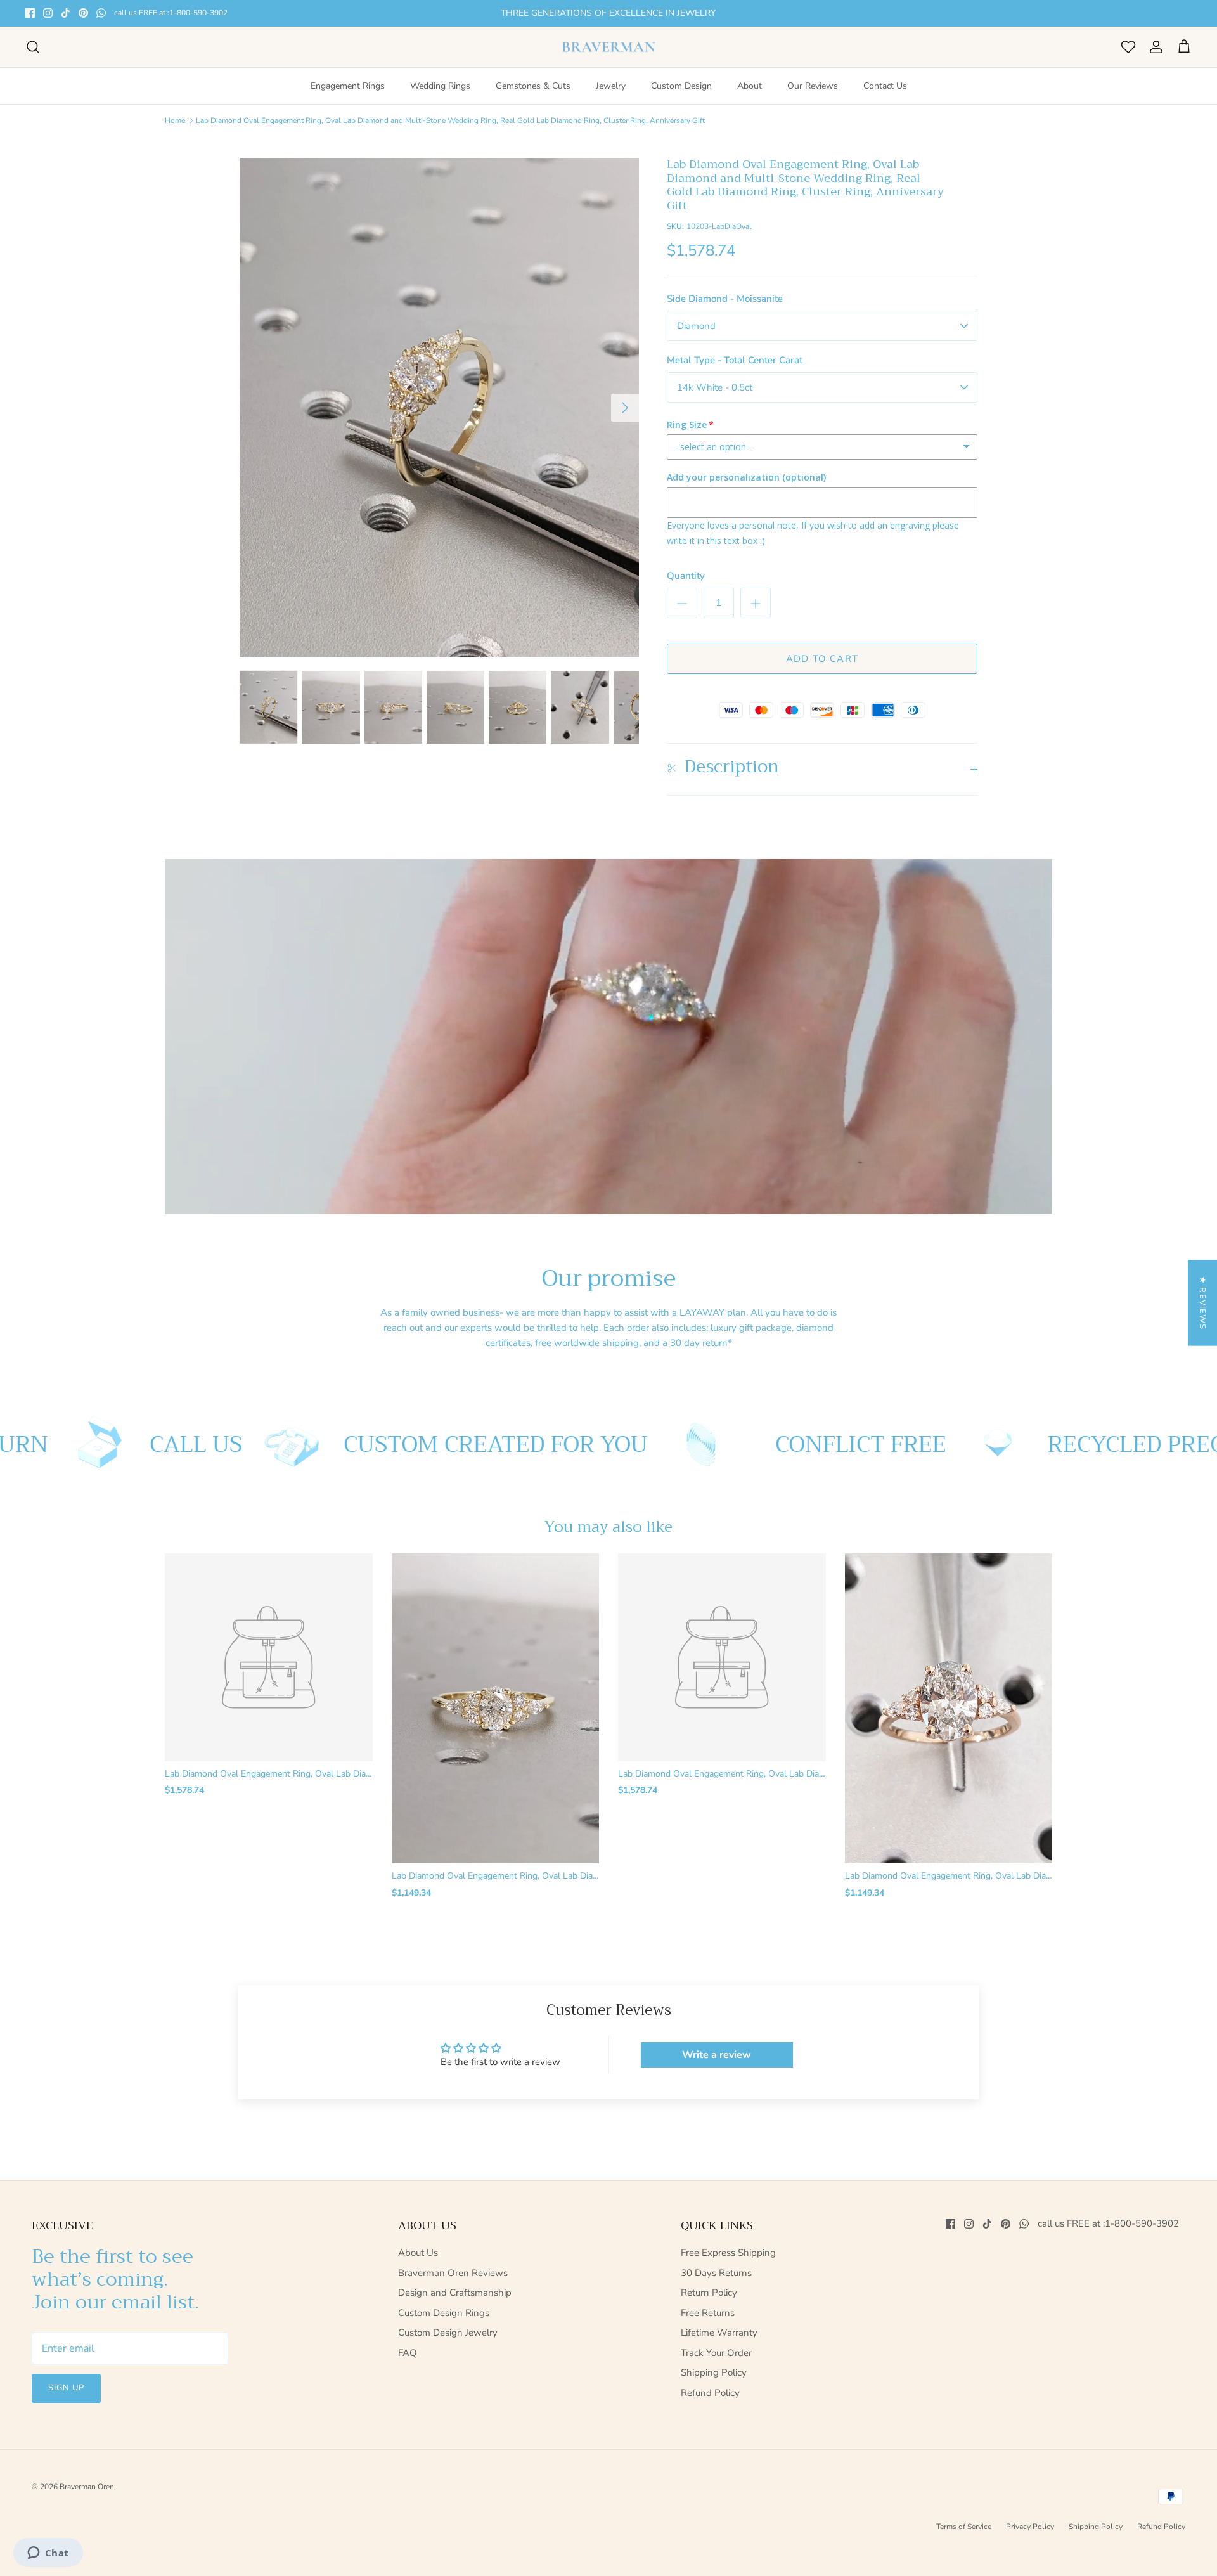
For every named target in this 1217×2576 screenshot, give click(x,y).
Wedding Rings (440, 86)
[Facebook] (30, 13)
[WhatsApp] (101, 13)
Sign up (66, 2388)
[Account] (1154, 47)
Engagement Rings (348, 86)
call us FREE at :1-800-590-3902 (171, 13)
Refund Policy (710, 2393)
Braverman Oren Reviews (453, 2273)
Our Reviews (813, 86)
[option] (439, 408)
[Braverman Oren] (609, 47)
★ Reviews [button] (1202, 1303)
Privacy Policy (1030, 2527)
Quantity (686, 576)
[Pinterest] (83, 13)
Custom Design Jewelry (448, 2333)
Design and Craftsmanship (455, 2293)
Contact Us (885, 86)
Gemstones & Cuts (533, 86)
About (750, 86)
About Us (418, 2253)
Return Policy (709, 2293)
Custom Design (681, 86)
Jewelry (611, 86)
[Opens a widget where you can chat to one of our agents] (48, 2554)
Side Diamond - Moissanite (725, 299)
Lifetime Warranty (719, 2333)
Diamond (696, 326)
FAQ (408, 2353)
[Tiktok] (66, 13)
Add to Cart (822, 659)
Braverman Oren (87, 2487)
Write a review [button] (717, 2055)
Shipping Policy (714, 2372)
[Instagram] (48, 13)
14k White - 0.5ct (715, 387)
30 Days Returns (716, 2273)
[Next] (625, 408)
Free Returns (708, 2313)
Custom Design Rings (444, 2313)
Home (175, 120)
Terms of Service (964, 2527)
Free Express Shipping (728, 2253)
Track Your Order (716, 2353)
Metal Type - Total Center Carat (735, 360)
